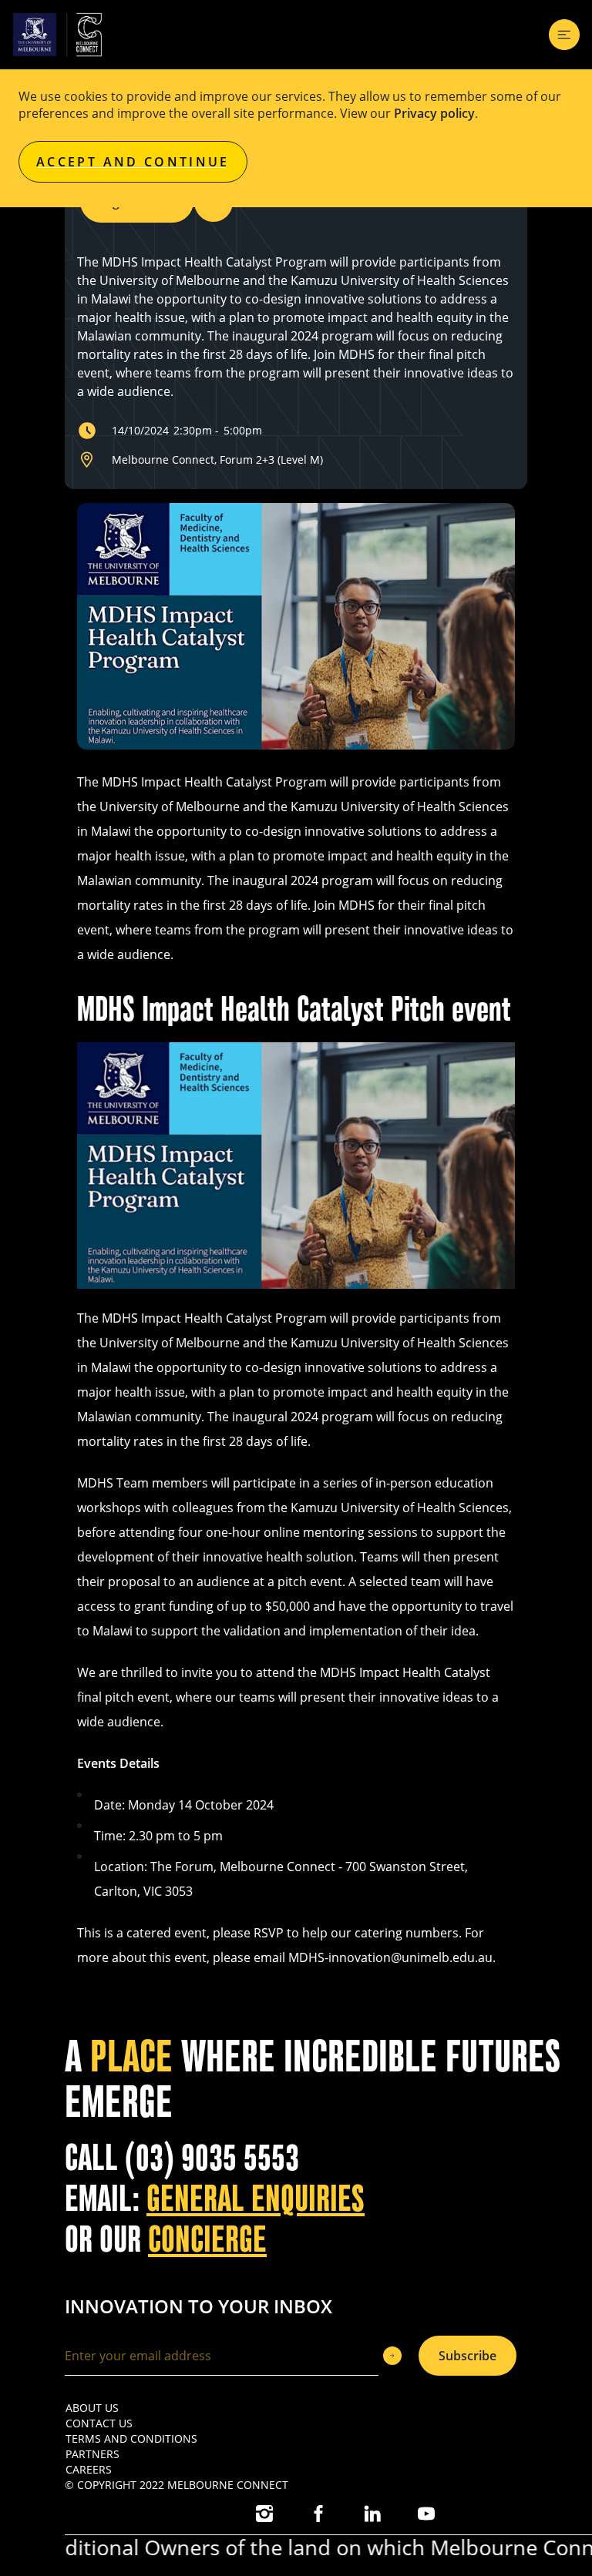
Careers (89, 2469)
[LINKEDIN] (372, 2514)
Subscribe (468, 2356)
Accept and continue (133, 162)
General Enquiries (256, 2199)
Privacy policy (434, 113)
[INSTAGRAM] (264, 2514)
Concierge (207, 2240)
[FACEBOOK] (318, 2514)
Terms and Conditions (131, 2438)
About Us (92, 2408)
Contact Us (99, 2423)
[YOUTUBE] (426, 2514)
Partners (92, 2454)
